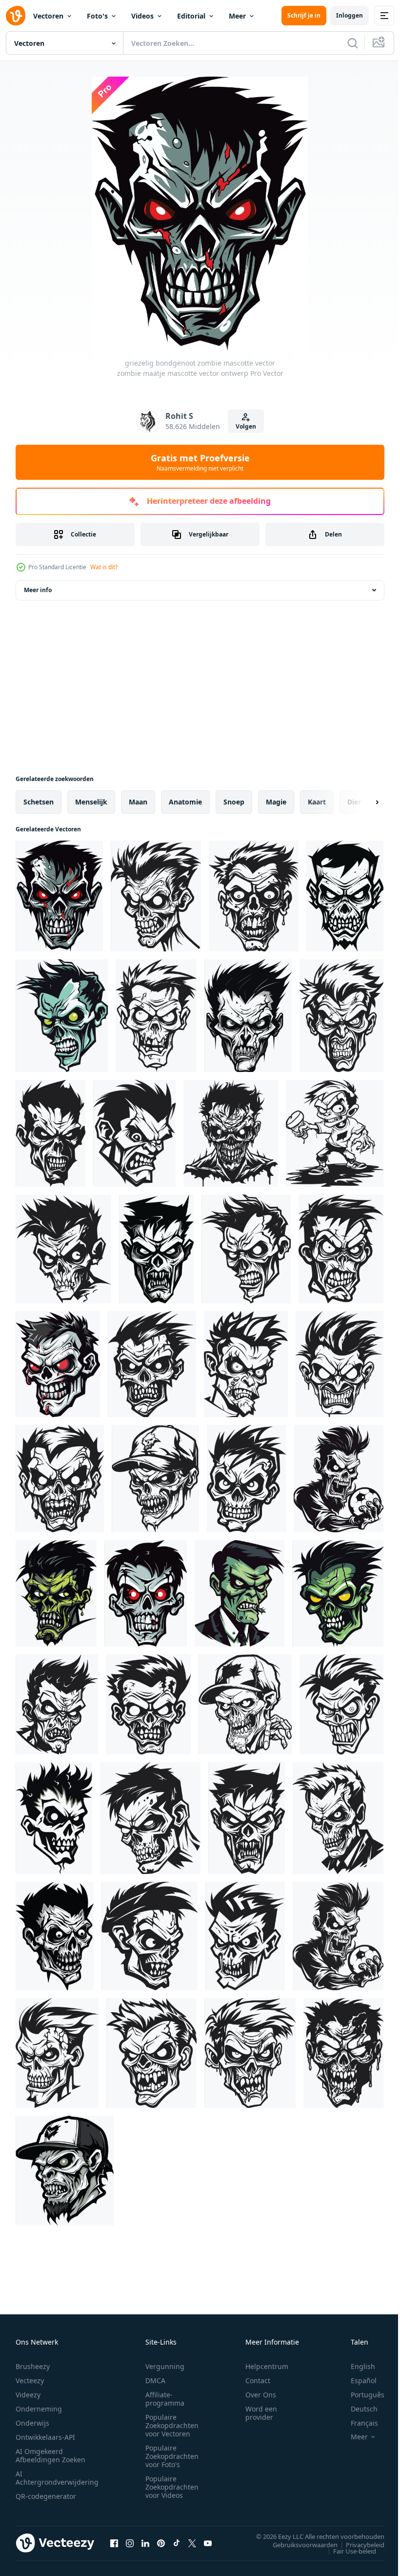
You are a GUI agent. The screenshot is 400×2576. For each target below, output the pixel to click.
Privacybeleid (358, 2544)
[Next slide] (361, 802)
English (356, 2366)
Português (360, 2395)
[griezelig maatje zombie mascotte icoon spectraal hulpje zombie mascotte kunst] (341, 1249)
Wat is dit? (104, 567)
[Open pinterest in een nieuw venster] (161, 2543)
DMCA (155, 2380)
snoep (234, 802)
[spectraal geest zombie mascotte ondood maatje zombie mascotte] (56, 1593)
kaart (317, 802)
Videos (142, 16)
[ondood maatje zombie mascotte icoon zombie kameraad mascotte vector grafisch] (150, 1936)
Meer (237, 16)
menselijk (91, 802)
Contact (258, 2380)
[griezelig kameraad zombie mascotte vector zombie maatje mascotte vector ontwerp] (152, 1364)
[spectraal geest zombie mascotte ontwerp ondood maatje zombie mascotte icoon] (338, 1818)
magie (276, 802)
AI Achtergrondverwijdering (57, 2478)
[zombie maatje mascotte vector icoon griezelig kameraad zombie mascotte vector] (50, 1133)
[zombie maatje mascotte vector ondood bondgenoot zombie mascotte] (62, 1016)
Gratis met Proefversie (200, 462)
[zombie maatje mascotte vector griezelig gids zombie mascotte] (335, 1133)
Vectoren (48, 16)
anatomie (185, 802)
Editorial (191, 16)
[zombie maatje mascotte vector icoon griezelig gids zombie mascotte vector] (60, 1479)
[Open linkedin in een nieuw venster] (145, 2543)
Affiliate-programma (165, 2399)
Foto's (97, 16)
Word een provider (261, 2413)
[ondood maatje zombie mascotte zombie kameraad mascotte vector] (245, 1936)
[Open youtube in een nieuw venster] (208, 2543)
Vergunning (165, 2366)
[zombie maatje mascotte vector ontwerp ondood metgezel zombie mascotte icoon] (250, 2053)
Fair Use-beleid (347, 2551)
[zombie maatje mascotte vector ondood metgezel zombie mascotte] (341, 1704)
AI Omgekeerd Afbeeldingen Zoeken (50, 2455)
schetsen (39, 802)
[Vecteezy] (16, 16)
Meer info (38, 590)
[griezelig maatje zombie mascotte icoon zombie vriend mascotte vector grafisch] (134, 1133)
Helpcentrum (267, 2366)
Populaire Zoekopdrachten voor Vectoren (172, 2425)
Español (356, 2380)
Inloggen (350, 15)
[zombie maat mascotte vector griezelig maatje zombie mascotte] (155, 1479)
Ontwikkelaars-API (45, 2437)
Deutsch (357, 2409)
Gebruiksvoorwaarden (298, 2544)
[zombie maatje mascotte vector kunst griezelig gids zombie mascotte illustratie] (63, 1249)
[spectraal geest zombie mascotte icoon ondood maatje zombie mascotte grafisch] (150, 1818)
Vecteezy (30, 2380)
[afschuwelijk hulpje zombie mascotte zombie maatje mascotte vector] (146, 1593)
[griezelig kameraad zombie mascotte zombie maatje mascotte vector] (246, 1249)
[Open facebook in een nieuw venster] (114, 2543)
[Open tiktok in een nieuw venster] (177, 2543)
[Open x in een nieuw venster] (192, 2543)
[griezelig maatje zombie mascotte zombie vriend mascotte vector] (231, 1133)
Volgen (246, 426)
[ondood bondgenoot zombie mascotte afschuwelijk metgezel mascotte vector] (245, 1704)
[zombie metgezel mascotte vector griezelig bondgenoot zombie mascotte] (156, 1016)
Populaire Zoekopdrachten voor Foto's (172, 2456)
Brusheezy (33, 2366)
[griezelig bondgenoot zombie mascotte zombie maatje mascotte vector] (345, 896)
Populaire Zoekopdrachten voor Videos (172, 2487)
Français (357, 2423)
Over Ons (261, 2395)
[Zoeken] (353, 43)
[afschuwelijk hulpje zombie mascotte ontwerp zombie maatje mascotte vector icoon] (343, 2053)
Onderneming (39, 2409)
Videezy (28, 2395)
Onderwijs (32, 2423)
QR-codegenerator (46, 2496)
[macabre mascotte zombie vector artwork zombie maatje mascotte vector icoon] (54, 1818)
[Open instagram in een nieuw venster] (130, 2543)
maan (138, 802)
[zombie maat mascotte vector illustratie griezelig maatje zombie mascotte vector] (58, 1364)
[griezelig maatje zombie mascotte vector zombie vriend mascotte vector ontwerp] (246, 1479)
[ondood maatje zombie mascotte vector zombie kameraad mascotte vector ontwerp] (55, 1936)
